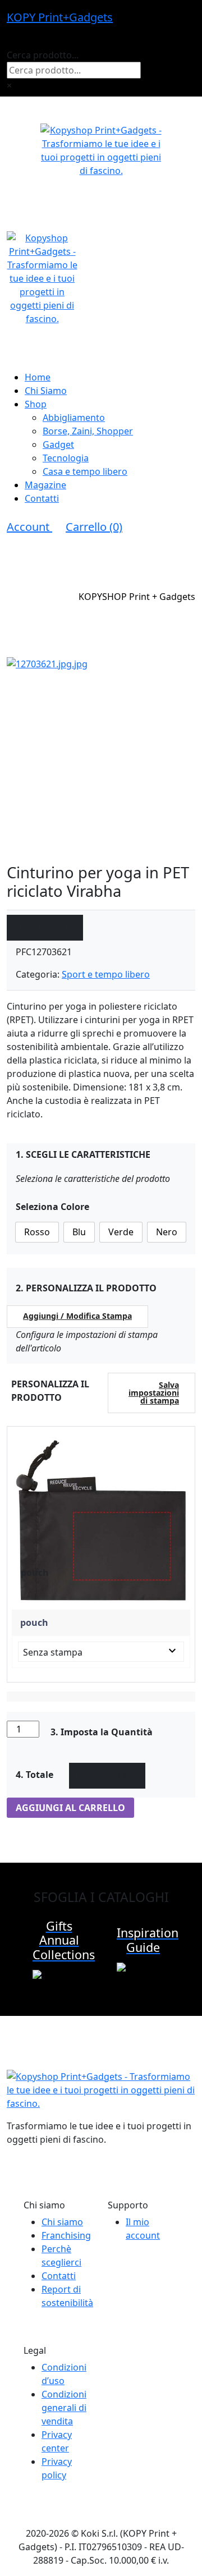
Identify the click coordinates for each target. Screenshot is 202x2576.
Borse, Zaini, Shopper (88, 431)
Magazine (45, 485)
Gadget (58, 444)
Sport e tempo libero (106, 974)
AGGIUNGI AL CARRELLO (70, 1808)
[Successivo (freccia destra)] (182, 1288)
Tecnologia (66, 458)
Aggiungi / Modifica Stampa (77, 1316)
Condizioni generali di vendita (64, 2408)
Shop (36, 404)
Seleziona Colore (52, 1207)
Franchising (66, 2235)
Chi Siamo (46, 391)
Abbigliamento (74, 418)
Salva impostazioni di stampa (154, 1393)
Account (29, 527)
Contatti (42, 498)
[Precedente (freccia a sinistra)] (20, 1288)
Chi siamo (62, 2222)
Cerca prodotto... (43, 55)
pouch (34, 1622)
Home (38, 377)
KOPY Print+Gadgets (60, 17)
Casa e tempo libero (85, 471)
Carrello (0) (94, 527)
